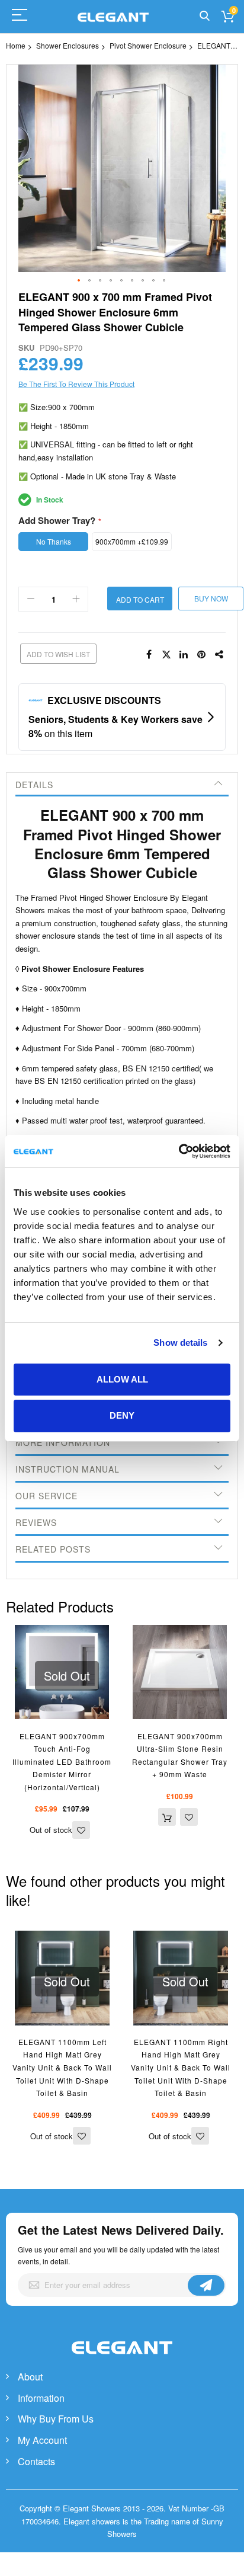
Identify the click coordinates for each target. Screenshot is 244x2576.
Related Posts (53, 1549)
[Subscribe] (206, 2285)
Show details (180, 1343)
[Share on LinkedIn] (184, 655)
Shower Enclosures (68, 45)
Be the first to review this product (76, 384)
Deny (122, 1415)
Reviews (36, 1522)
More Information (63, 1442)
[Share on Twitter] (166, 655)
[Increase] (76, 599)
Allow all (122, 1379)
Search (205, 16)
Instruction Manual (68, 1469)
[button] (79, 281)
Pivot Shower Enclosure (148, 45)
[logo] (122, 2360)
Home (16, 45)
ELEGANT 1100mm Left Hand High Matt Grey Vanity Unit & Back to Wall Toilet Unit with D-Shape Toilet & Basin (62, 2067)
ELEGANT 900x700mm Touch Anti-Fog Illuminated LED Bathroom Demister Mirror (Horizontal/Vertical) (62, 1761)
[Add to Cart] (167, 1817)
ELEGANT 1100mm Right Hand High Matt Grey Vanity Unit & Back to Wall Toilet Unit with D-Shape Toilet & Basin (181, 2067)
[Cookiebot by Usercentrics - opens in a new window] (179, 1151)
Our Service (46, 1496)
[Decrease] (31, 599)
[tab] (122, 785)
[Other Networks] (220, 655)
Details (34, 785)
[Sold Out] (62, 1631)
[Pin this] (202, 655)
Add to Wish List (58, 654)
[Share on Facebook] (149, 655)
